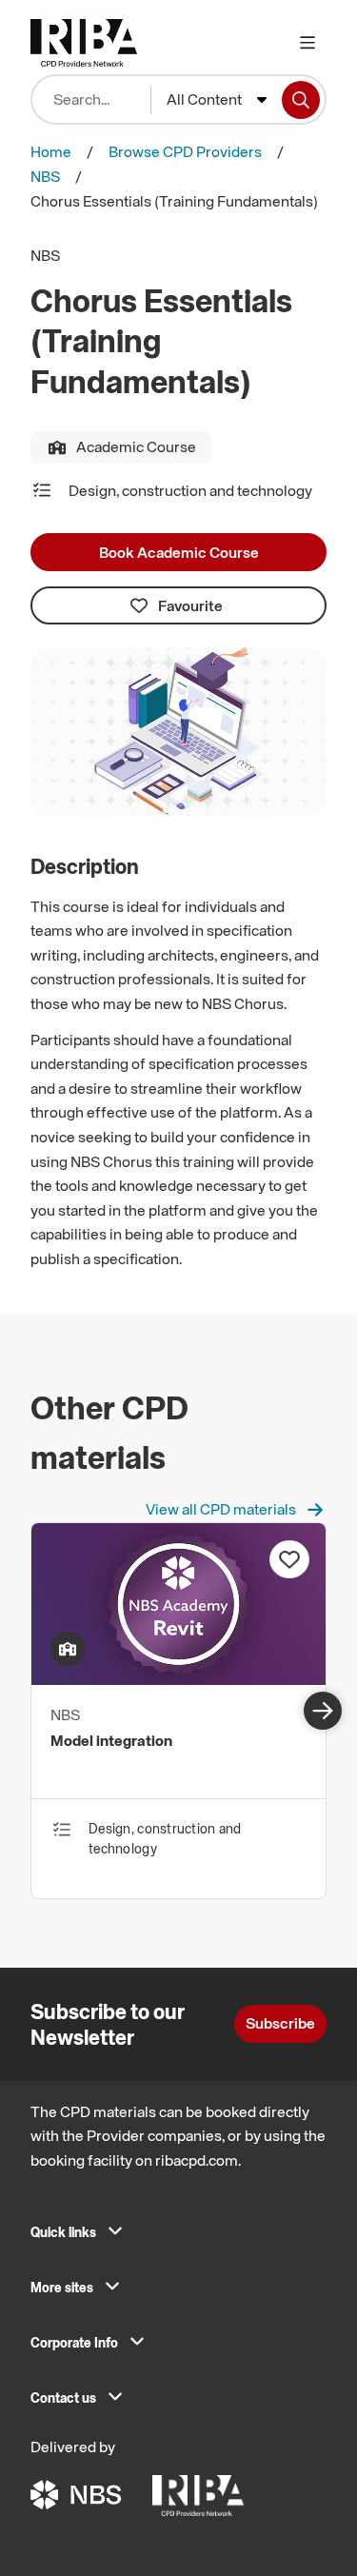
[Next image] (323, 1711)
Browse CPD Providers (185, 151)
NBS (45, 176)
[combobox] (217, 100)
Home (51, 151)
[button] (178, 2237)
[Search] (301, 100)
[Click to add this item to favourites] (289, 1559)
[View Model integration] (178, 1679)
